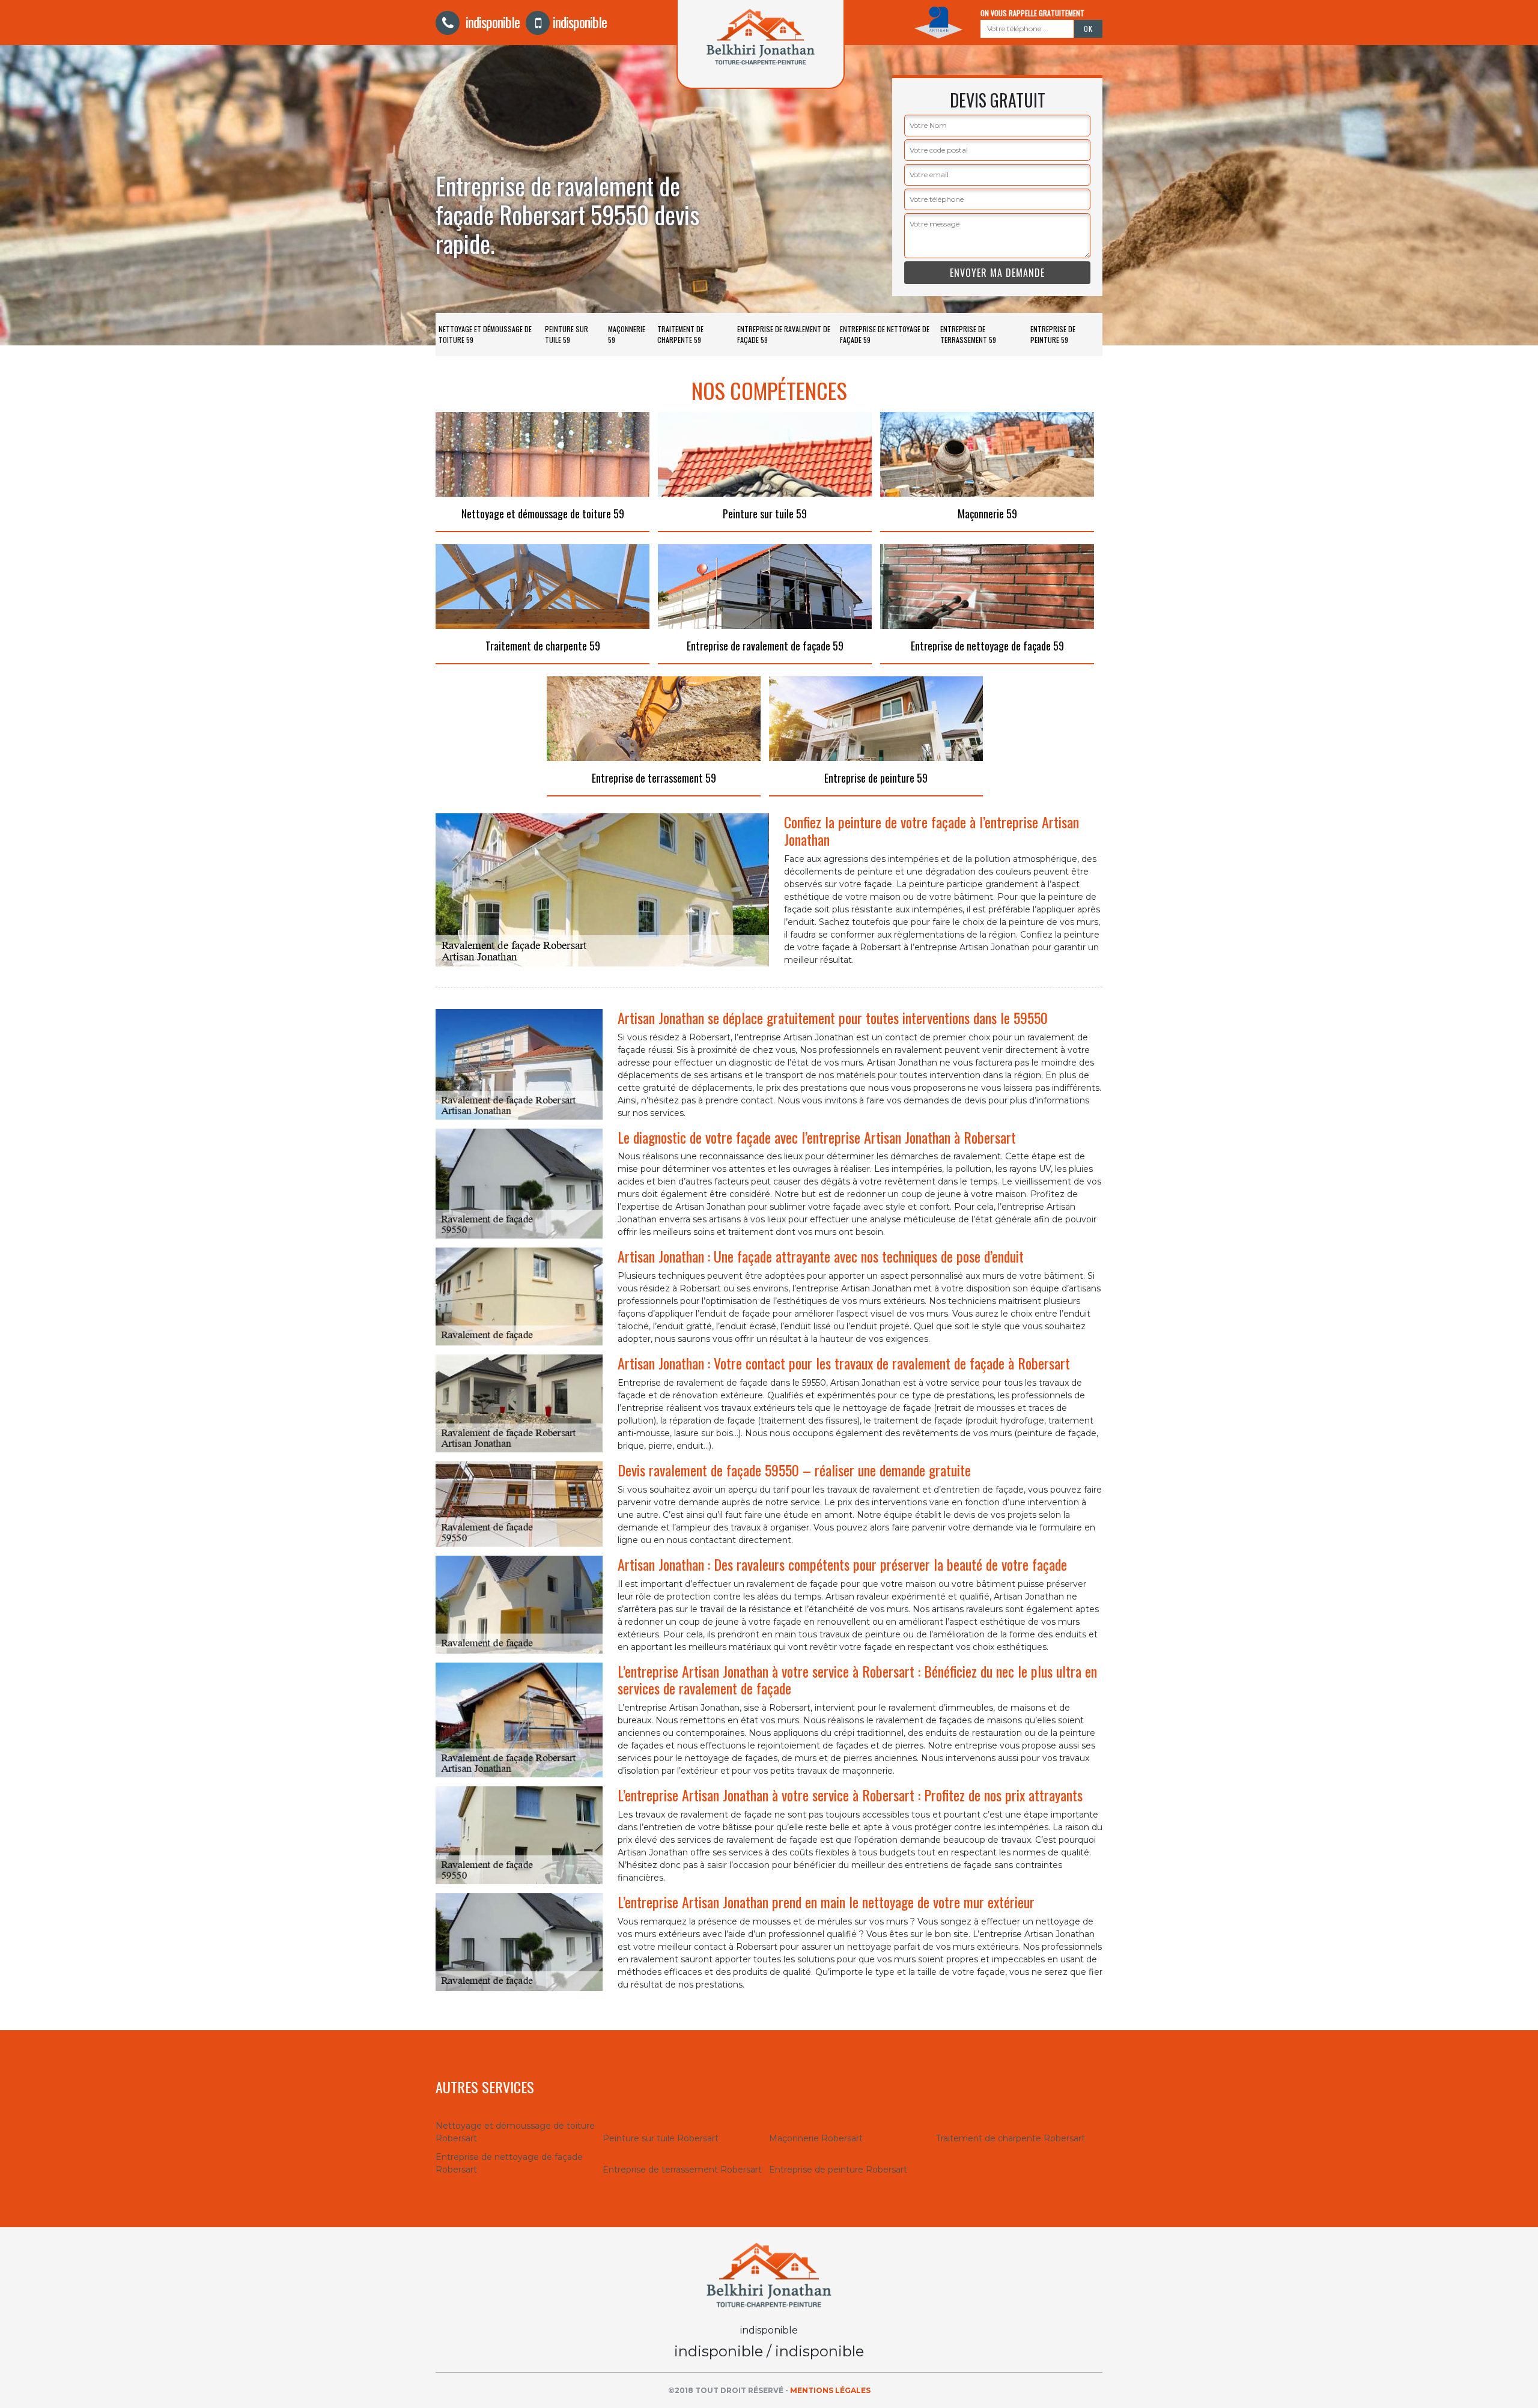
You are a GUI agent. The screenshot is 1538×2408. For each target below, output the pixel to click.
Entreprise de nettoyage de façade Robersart (509, 2163)
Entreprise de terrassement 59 (968, 334)
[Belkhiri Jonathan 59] (769, 2274)
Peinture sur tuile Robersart (661, 2138)
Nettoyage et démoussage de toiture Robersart (515, 2132)
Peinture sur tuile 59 (567, 334)
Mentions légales (830, 2390)
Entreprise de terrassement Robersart (682, 2170)
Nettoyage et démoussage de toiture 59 (485, 334)
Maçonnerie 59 (627, 334)
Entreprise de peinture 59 (1053, 334)
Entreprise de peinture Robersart (838, 2170)
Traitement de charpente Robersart (1011, 2138)
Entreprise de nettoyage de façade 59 (885, 334)
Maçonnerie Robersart (816, 2138)
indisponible (491, 22)
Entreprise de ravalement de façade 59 (784, 334)
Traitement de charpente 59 (680, 334)
